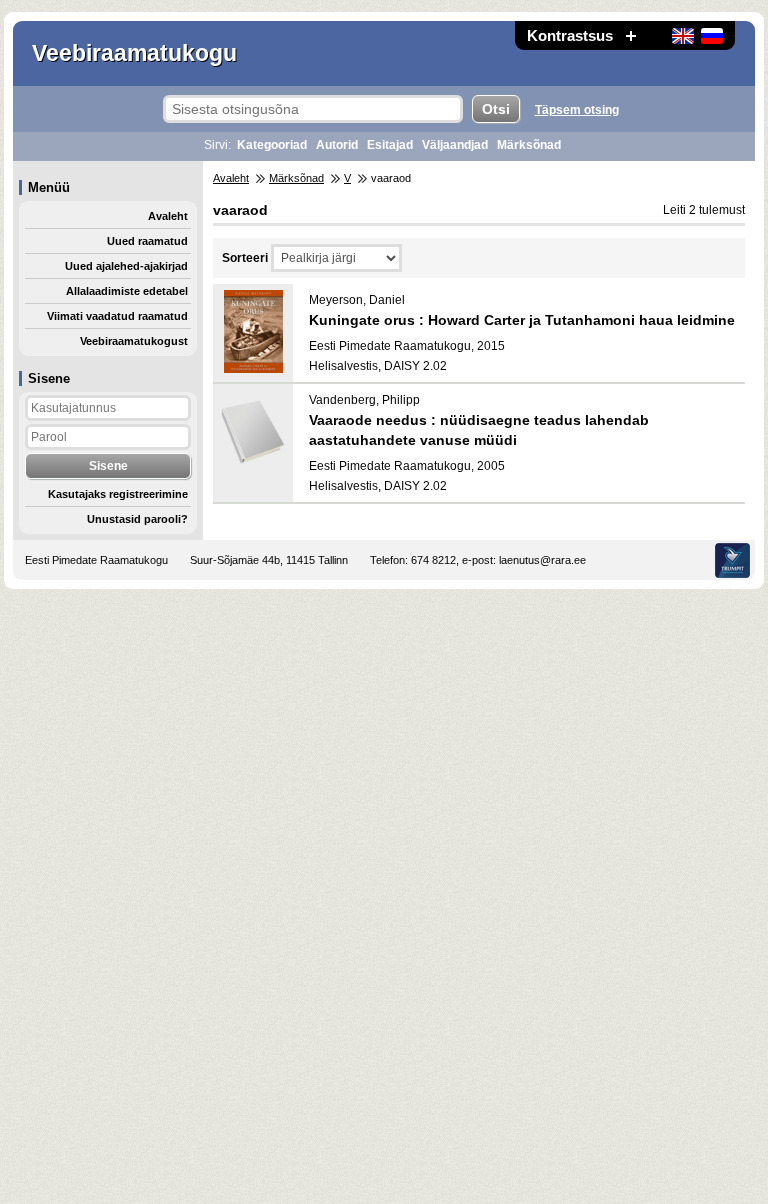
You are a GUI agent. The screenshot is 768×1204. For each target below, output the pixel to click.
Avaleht (168, 216)
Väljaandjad (455, 145)
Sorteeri (245, 258)
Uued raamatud (147, 241)
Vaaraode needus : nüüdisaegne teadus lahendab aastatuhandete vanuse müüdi (479, 430)
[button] (631, 35)
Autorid (337, 145)
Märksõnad (529, 145)
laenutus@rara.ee (542, 560)
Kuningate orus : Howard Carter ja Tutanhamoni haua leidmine (522, 320)
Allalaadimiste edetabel (127, 291)
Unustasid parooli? (137, 519)
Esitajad (390, 145)
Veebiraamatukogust (134, 341)
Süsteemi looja (732, 560)
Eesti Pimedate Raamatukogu (96, 560)
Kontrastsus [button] (570, 35)
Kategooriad (272, 145)
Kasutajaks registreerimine (118, 494)
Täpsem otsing (577, 110)
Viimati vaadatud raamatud (117, 316)
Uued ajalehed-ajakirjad (126, 266)
